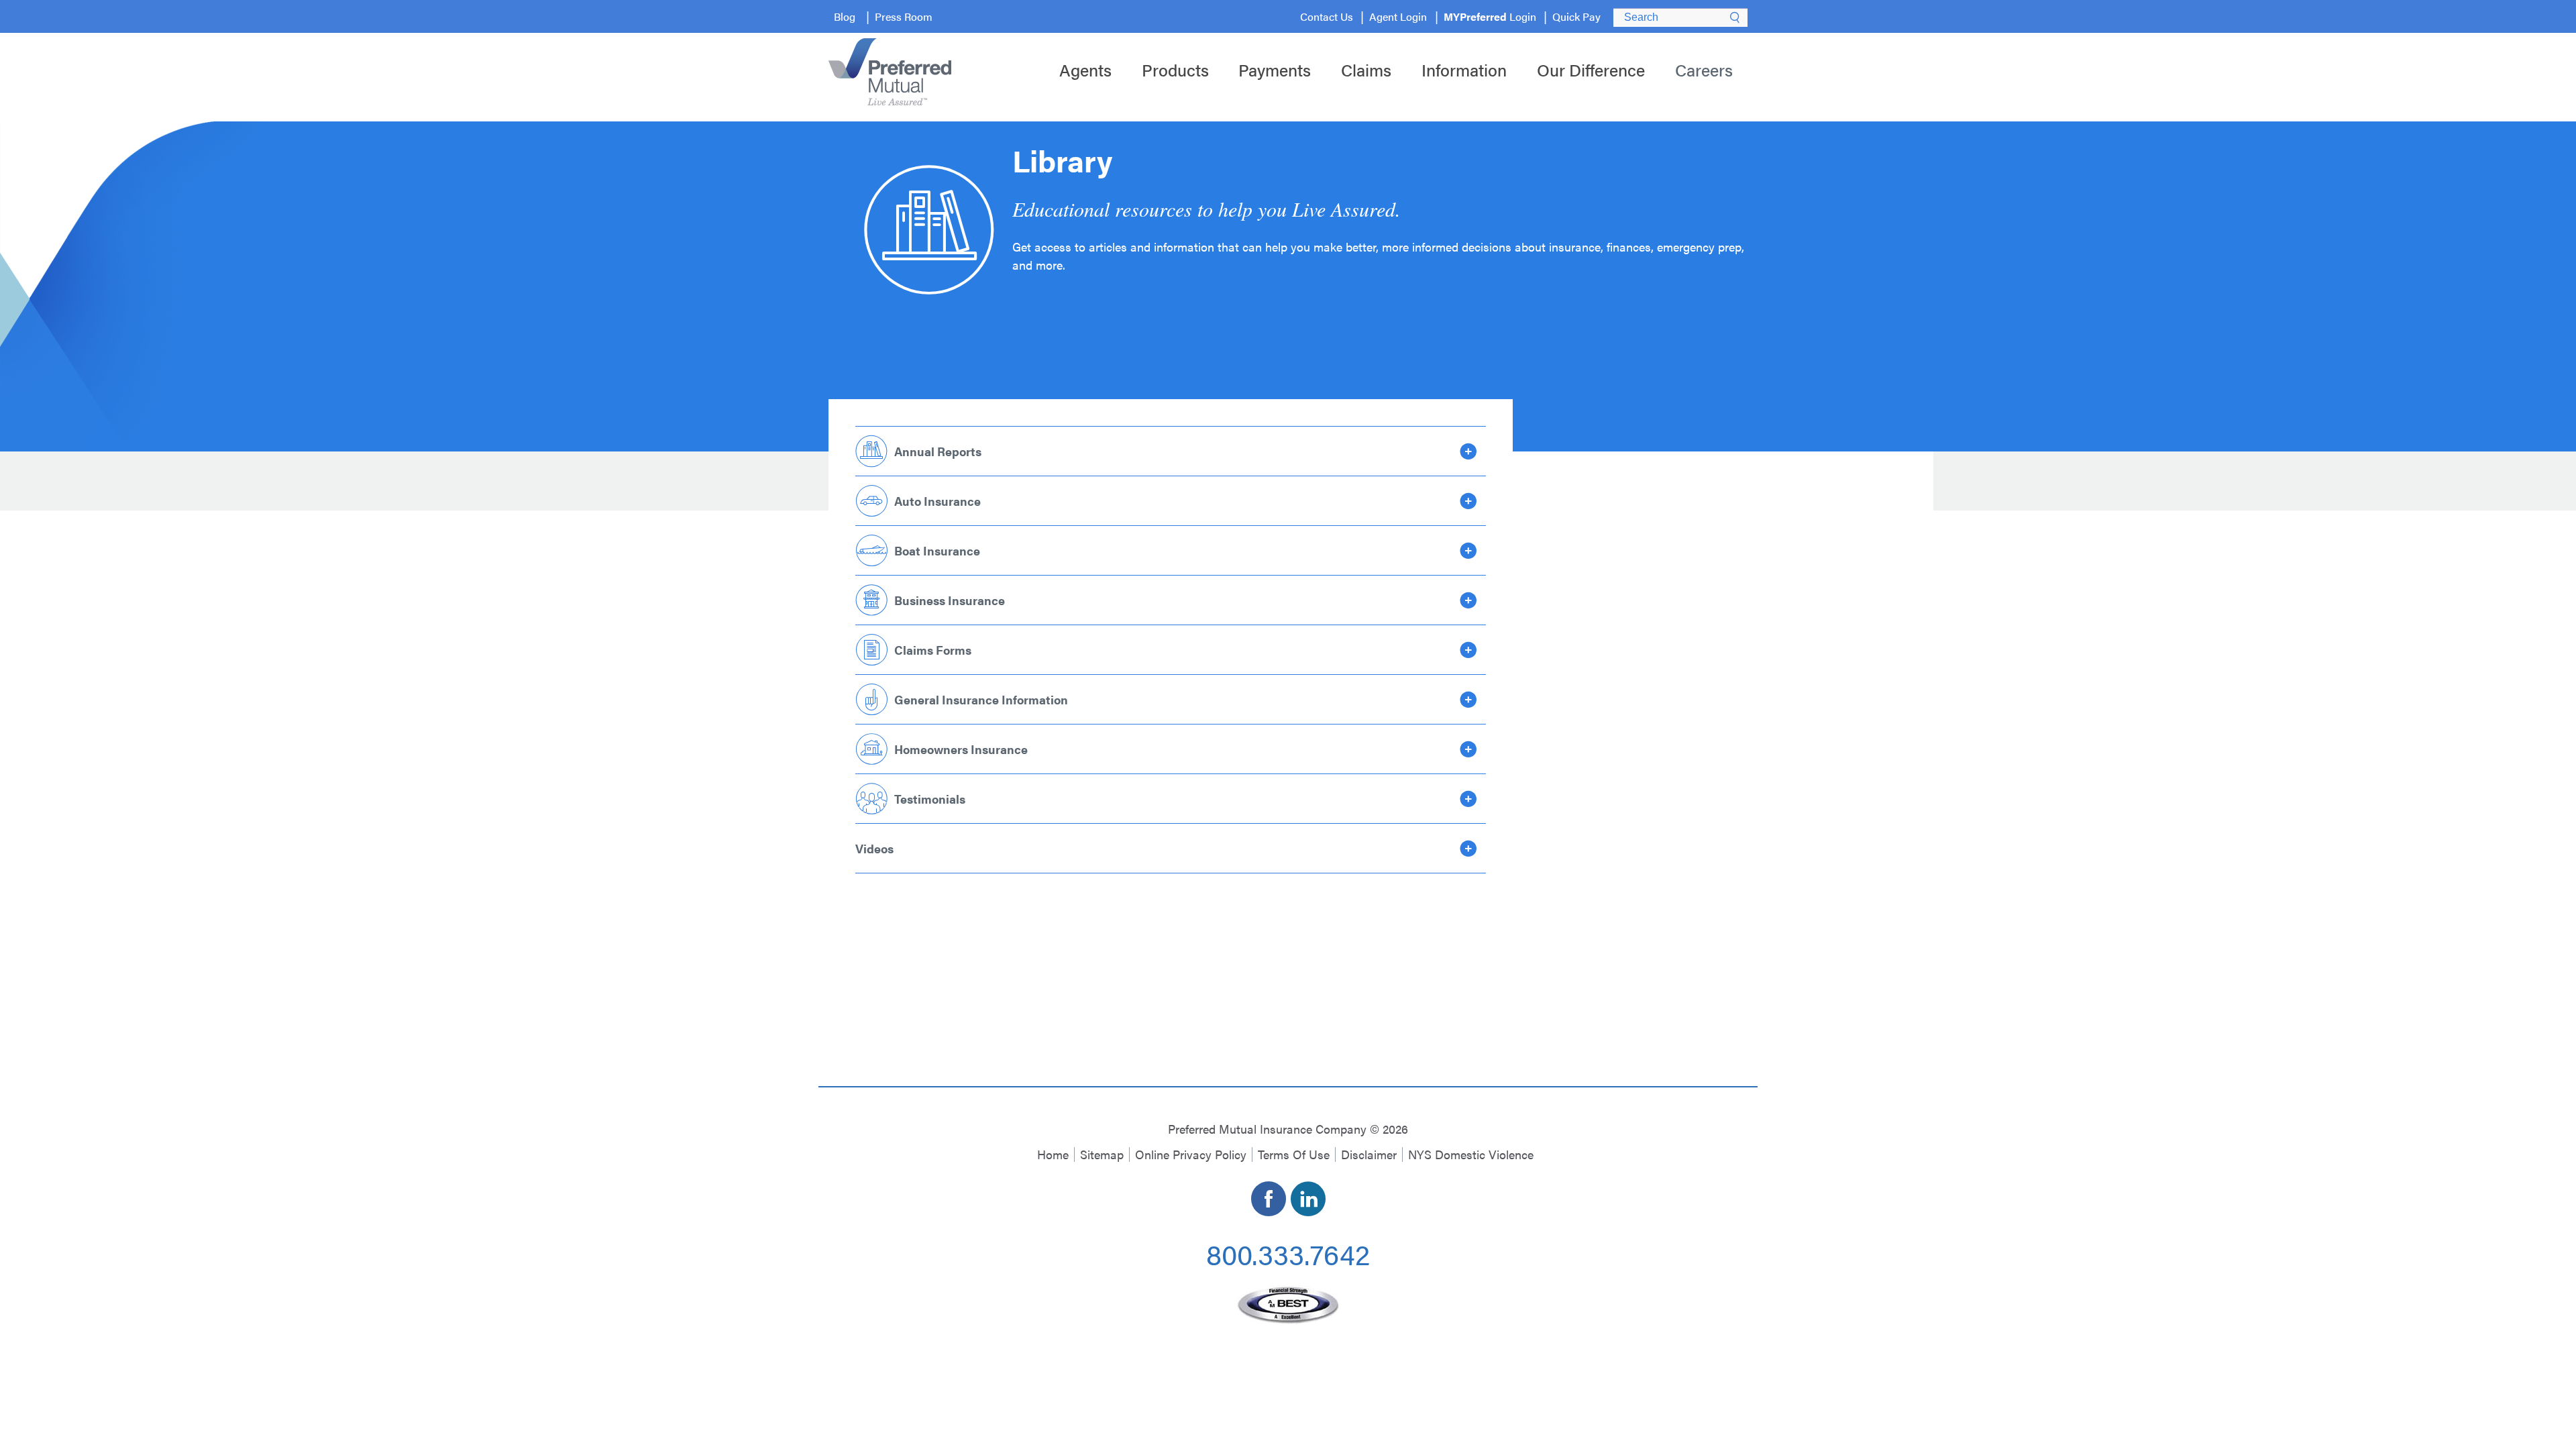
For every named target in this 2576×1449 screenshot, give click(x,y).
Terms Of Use (1294, 1154)
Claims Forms (933, 650)
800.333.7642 (1288, 1253)
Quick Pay (1576, 16)
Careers (1704, 69)
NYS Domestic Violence (1471, 1154)
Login (1490, 16)
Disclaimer (1369, 1154)
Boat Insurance (937, 550)
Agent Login (1398, 16)
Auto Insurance (937, 501)
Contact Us (1327, 16)
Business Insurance (950, 600)
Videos (874, 848)
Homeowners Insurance (961, 749)
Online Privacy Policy (1191, 1154)
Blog (845, 16)
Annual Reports (938, 451)
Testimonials (930, 799)
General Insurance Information (981, 699)
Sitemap (1102, 1154)
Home (1053, 1154)
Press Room (904, 16)
